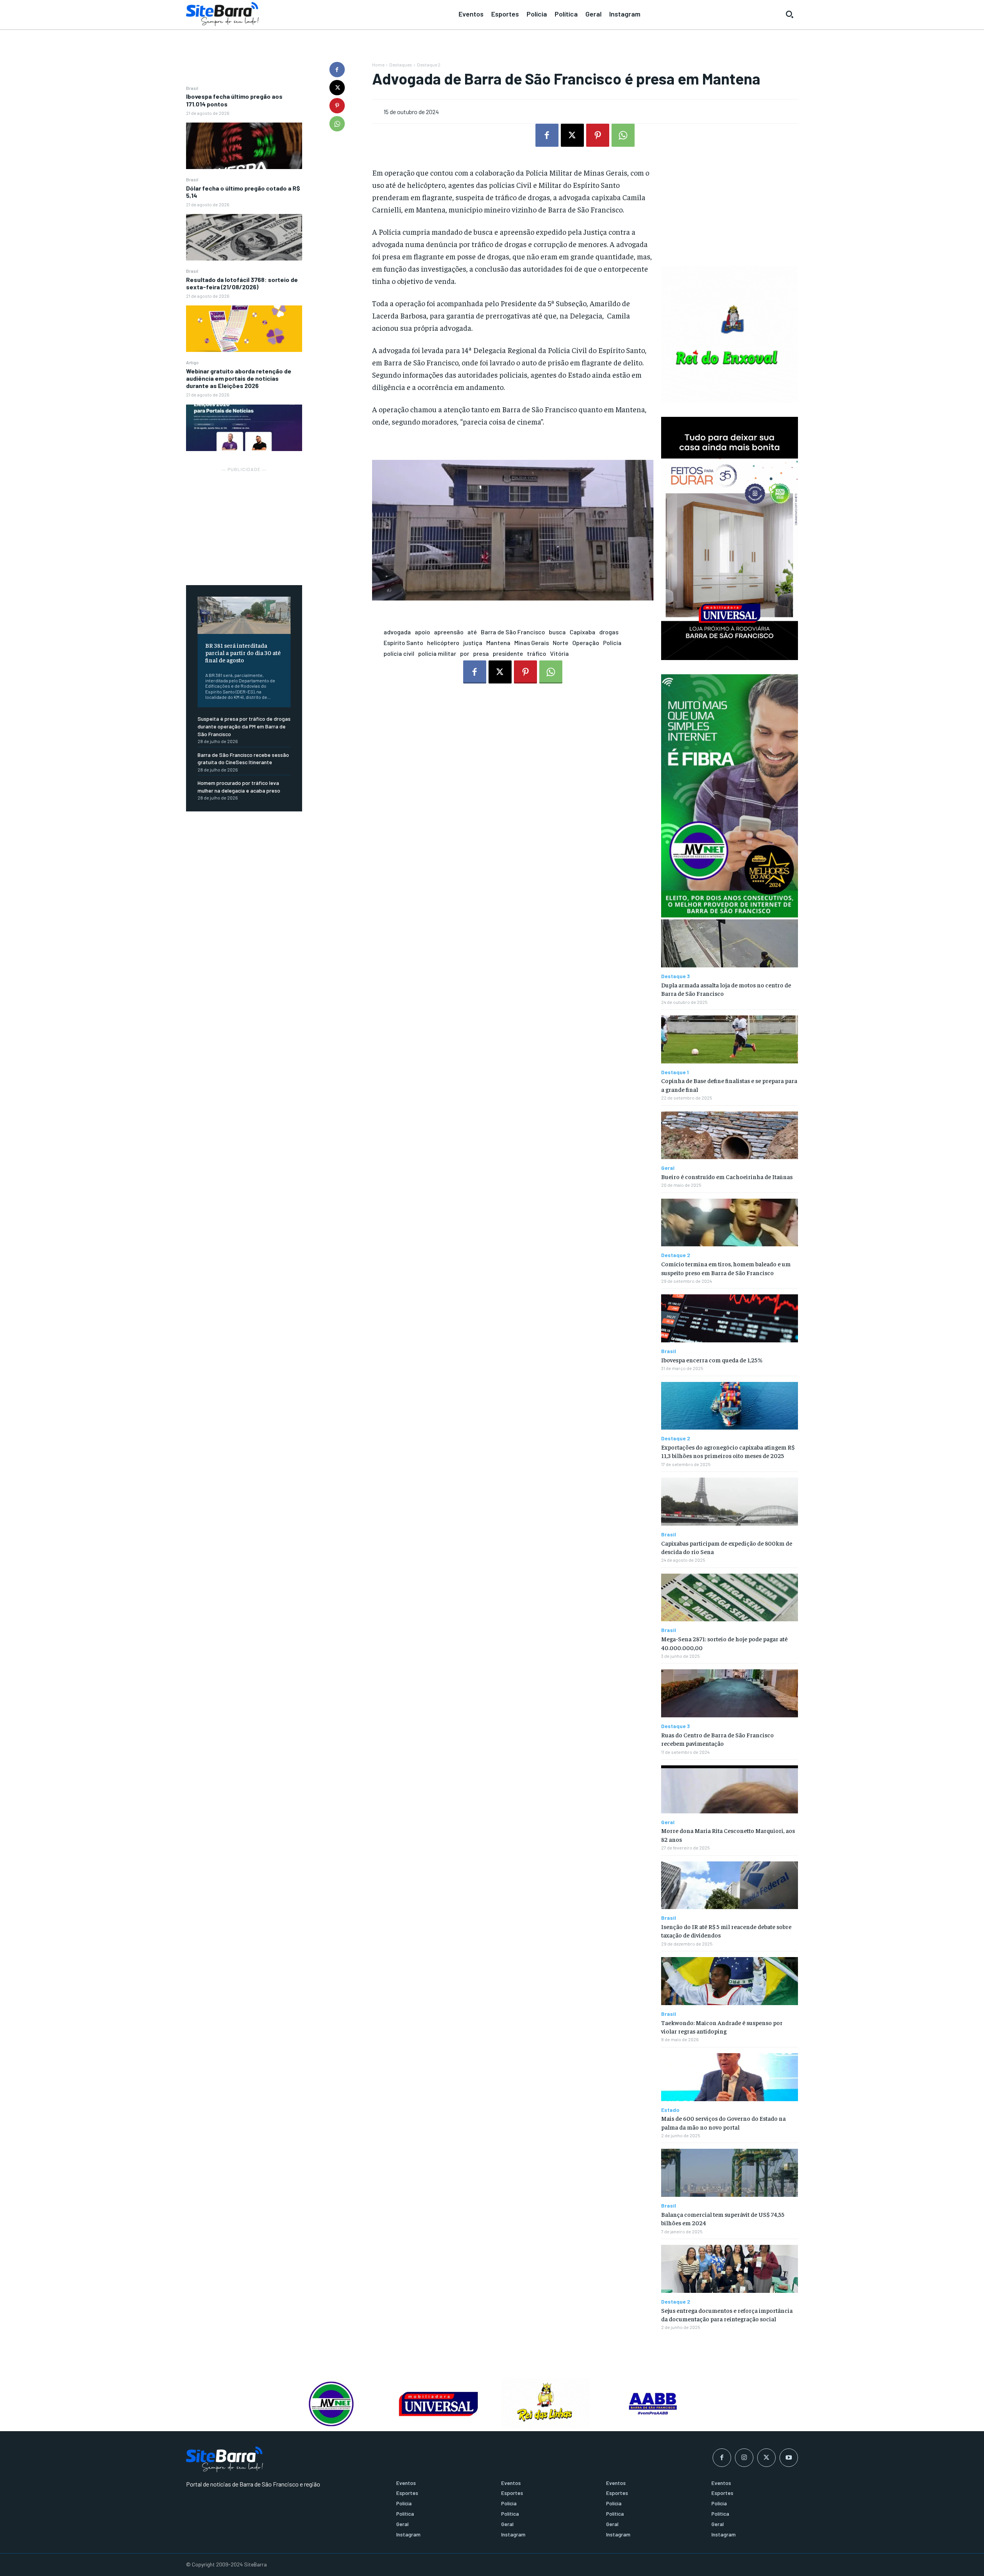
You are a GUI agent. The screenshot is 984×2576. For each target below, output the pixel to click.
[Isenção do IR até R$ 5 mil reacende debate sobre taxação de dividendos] (730, 1885)
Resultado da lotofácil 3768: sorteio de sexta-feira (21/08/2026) (242, 283)
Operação (586, 643)
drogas (609, 632)
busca (557, 632)
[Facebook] (337, 70)
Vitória (559, 653)
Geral (668, 1168)
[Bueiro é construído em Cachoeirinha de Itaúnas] (730, 1135)
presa (481, 653)
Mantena (498, 643)
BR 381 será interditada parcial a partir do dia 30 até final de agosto (243, 652)
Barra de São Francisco (513, 632)
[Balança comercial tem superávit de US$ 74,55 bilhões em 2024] (730, 2173)
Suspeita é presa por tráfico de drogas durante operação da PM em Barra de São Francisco (244, 726)
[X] (337, 88)
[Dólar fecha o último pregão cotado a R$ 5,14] (244, 237)
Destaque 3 (676, 976)
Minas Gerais (532, 643)
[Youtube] (789, 2458)
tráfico (537, 653)
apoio (422, 632)
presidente (508, 653)
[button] (790, 14)
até (472, 632)
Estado (670, 2110)
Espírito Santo (403, 643)
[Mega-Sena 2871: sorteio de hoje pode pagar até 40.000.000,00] (730, 1598)
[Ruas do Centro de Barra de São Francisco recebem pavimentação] (730, 1693)
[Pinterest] (337, 106)
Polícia (612, 643)
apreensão (449, 632)
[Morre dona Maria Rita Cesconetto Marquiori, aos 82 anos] (730, 1789)
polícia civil (399, 653)
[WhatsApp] (337, 124)
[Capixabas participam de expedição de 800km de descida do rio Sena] (730, 1502)
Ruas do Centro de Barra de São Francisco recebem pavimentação (717, 1739)
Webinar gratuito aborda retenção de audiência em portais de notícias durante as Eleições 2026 (239, 378)
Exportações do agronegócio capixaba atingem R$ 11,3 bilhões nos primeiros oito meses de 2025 (728, 1451)
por (465, 653)
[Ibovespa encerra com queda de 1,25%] (730, 1318)
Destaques (401, 65)
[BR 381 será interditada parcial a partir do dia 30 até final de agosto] (244, 615)
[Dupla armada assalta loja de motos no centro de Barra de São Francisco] (730, 943)
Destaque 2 (429, 65)
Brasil (192, 88)
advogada (397, 632)
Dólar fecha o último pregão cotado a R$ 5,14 (243, 192)
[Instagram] (744, 2458)
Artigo (192, 362)
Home (378, 65)
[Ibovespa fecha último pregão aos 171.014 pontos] (244, 146)
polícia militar (437, 653)
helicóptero (443, 643)
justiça (473, 643)
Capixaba (583, 632)
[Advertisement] (244, 522)
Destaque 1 (675, 1072)
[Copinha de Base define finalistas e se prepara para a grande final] (730, 1039)
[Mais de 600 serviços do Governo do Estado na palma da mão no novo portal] (730, 2077)
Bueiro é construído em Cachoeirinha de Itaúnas (727, 1176)
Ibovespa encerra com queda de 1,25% (712, 1360)
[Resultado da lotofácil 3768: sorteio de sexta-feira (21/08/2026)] (244, 329)
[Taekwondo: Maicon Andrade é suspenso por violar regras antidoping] (730, 1981)
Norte (561, 643)
